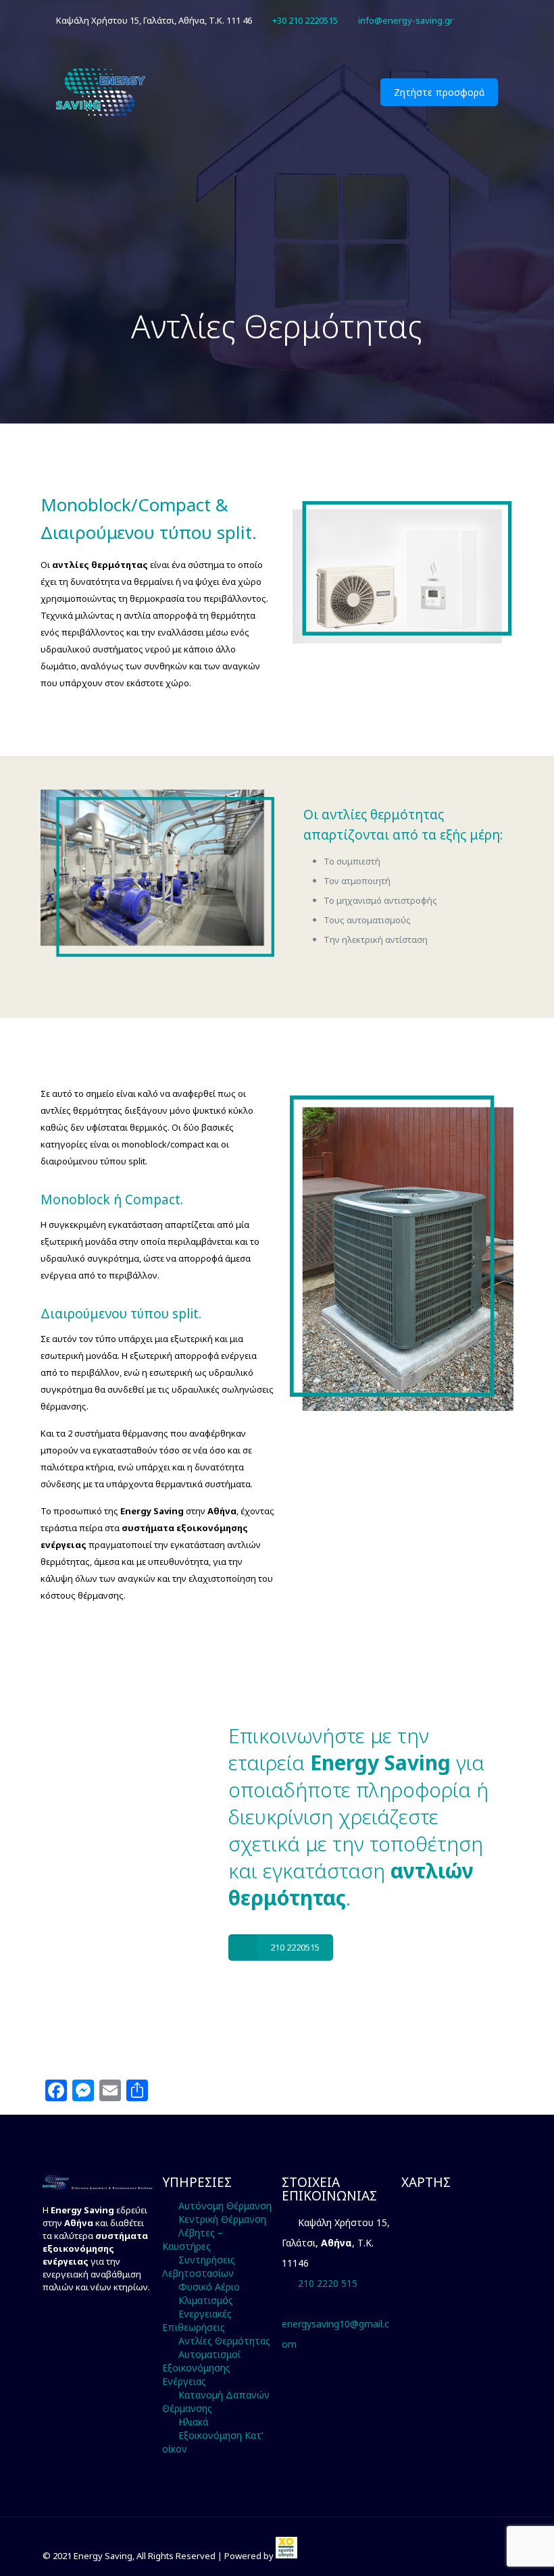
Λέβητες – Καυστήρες (193, 2239)
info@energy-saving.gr (406, 20)
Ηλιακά (193, 2422)
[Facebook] (473, 20)
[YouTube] (491, 20)
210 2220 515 (328, 2283)
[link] (286, 2556)
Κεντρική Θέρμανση (222, 2219)
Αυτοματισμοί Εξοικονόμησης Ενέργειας (201, 2368)
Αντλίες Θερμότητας (224, 2341)
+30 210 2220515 (305, 20)
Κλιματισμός (206, 2300)
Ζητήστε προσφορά (439, 92)
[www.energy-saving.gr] (102, 92)
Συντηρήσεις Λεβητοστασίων (199, 2266)
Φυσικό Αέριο (209, 2287)
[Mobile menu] (342, 92)
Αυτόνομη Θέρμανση (225, 2206)
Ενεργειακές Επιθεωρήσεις (197, 2320)
